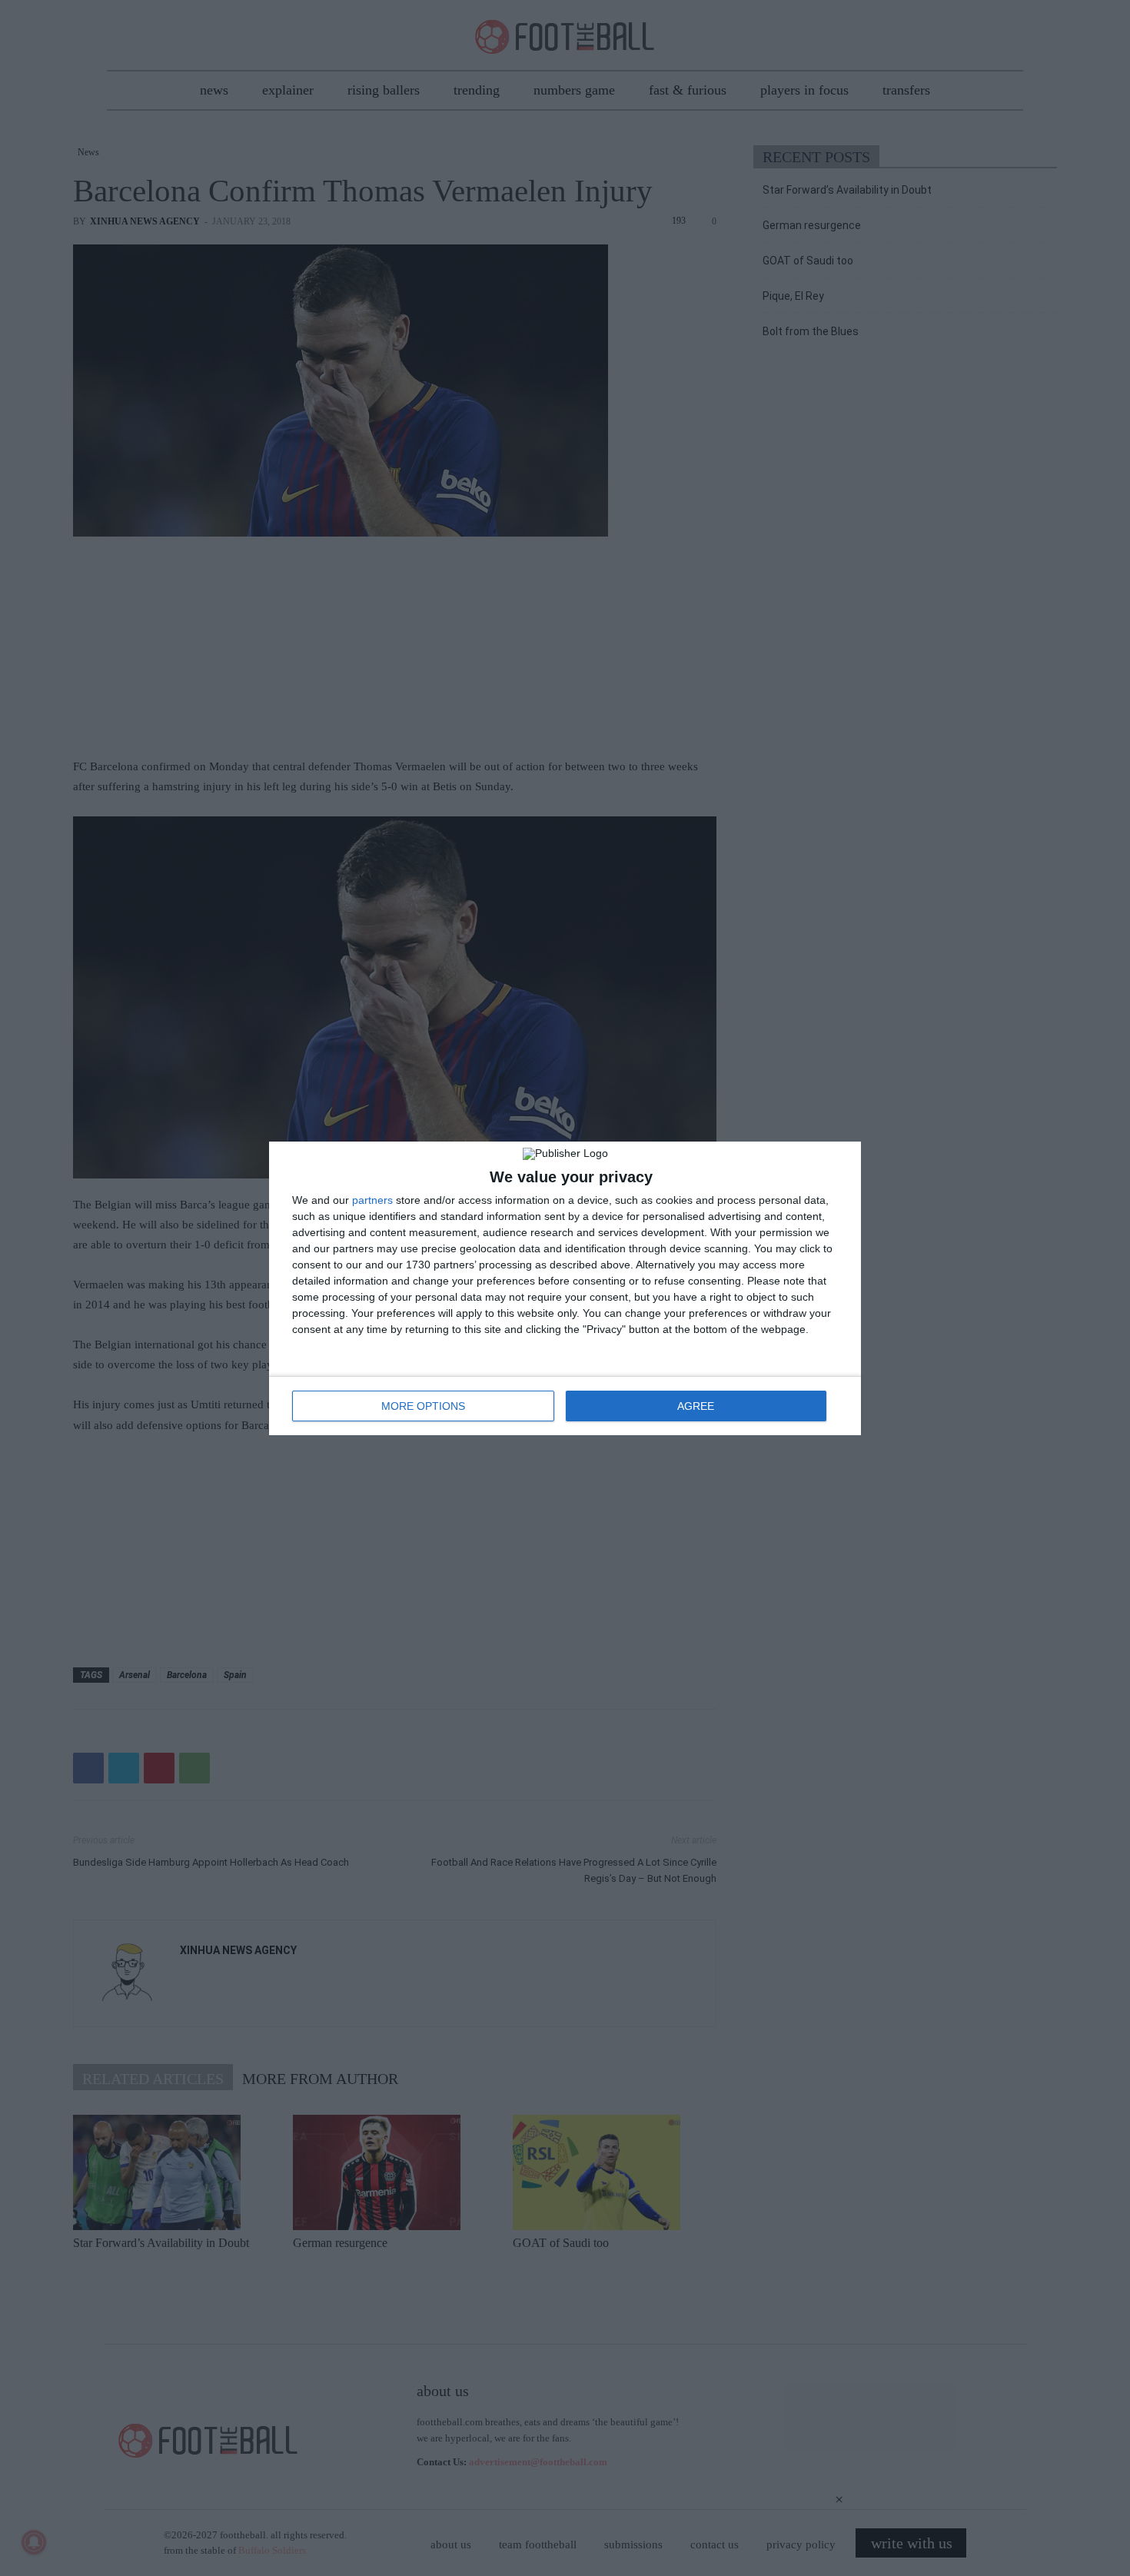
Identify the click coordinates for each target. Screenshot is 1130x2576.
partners (372, 1200)
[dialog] (565, 1288)
